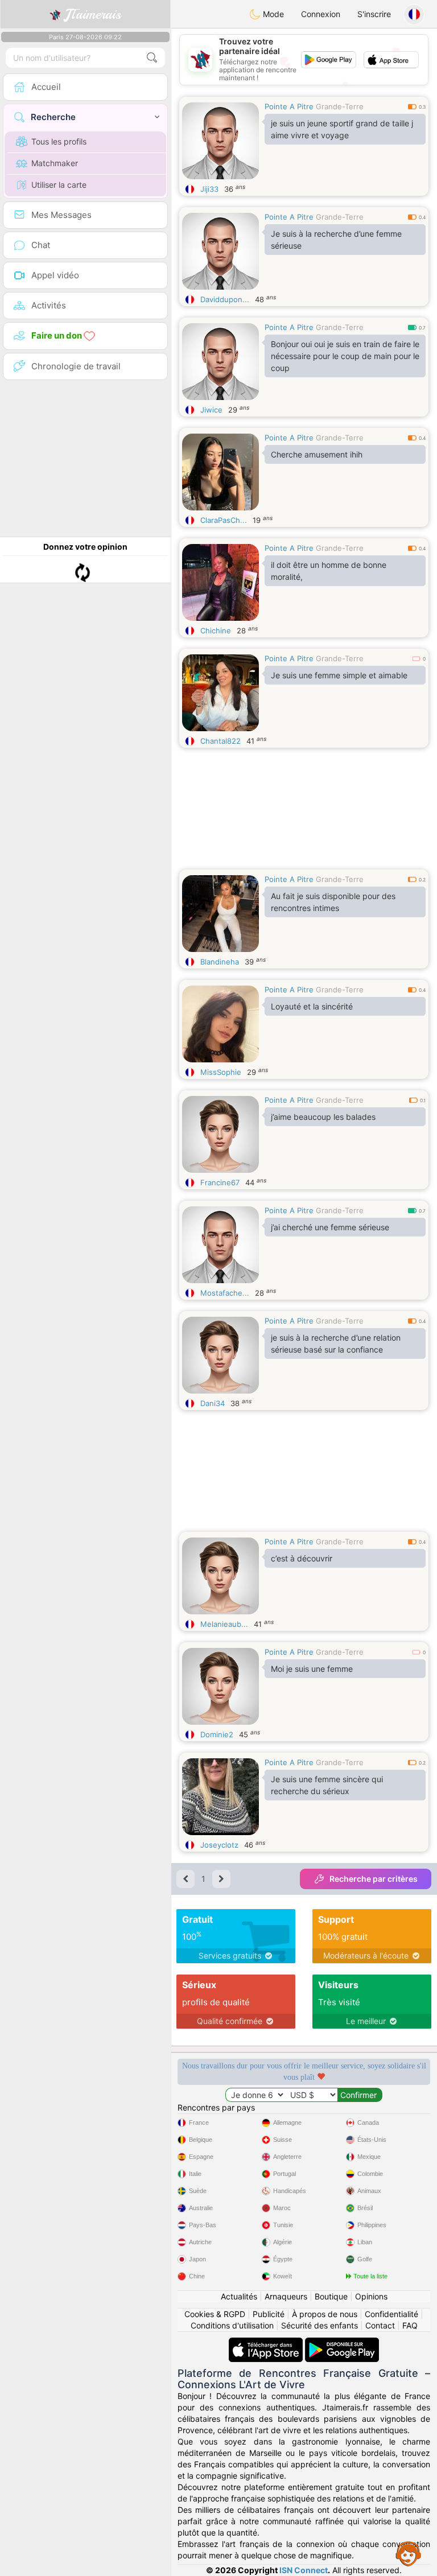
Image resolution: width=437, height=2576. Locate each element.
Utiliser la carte (59, 185)
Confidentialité (391, 2314)
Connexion (321, 14)
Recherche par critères (374, 1879)
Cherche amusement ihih (317, 454)
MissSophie (221, 1072)
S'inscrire (374, 14)
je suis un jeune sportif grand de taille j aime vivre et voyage (342, 129)
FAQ (410, 2325)
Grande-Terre (340, 106)
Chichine (216, 630)
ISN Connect (304, 2570)
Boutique (331, 2296)
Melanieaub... (224, 1624)
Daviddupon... (225, 299)
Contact (380, 2325)
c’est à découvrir (302, 1558)
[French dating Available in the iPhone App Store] (267, 2343)
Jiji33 (209, 189)
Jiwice (211, 410)
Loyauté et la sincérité (312, 1006)
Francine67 (220, 1182)
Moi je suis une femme (312, 1669)
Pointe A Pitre (289, 106)
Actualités (239, 2296)
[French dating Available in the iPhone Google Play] (342, 2343)
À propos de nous (325, 2314)
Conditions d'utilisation (232, 2325)
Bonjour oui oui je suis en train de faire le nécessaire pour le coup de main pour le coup (345, 356)
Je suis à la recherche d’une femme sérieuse (336, 240)
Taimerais (93, 14)
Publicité (269, 2314)
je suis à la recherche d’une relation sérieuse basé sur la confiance (336, 1343)
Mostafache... (225, 1293)
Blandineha (220, 962)
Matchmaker (55, 163)
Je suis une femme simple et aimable (339, 675)
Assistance (409, 2553)
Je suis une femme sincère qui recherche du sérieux (327, 1785)
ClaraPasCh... (224, 520)
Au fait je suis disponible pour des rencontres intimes (333, 902)
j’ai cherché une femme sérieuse (330, 1227)
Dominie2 (217, 1734)
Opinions (371, 2296)
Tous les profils (59, 141)
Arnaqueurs (286, 2296)
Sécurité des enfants (319, 2325)
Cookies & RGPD (215, 2314)
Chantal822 (220, 741)
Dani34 (213, 1403)
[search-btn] (152, 58)
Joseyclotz (219, 1845)
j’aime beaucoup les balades (323, 1117)
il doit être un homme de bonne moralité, (329, 571)
